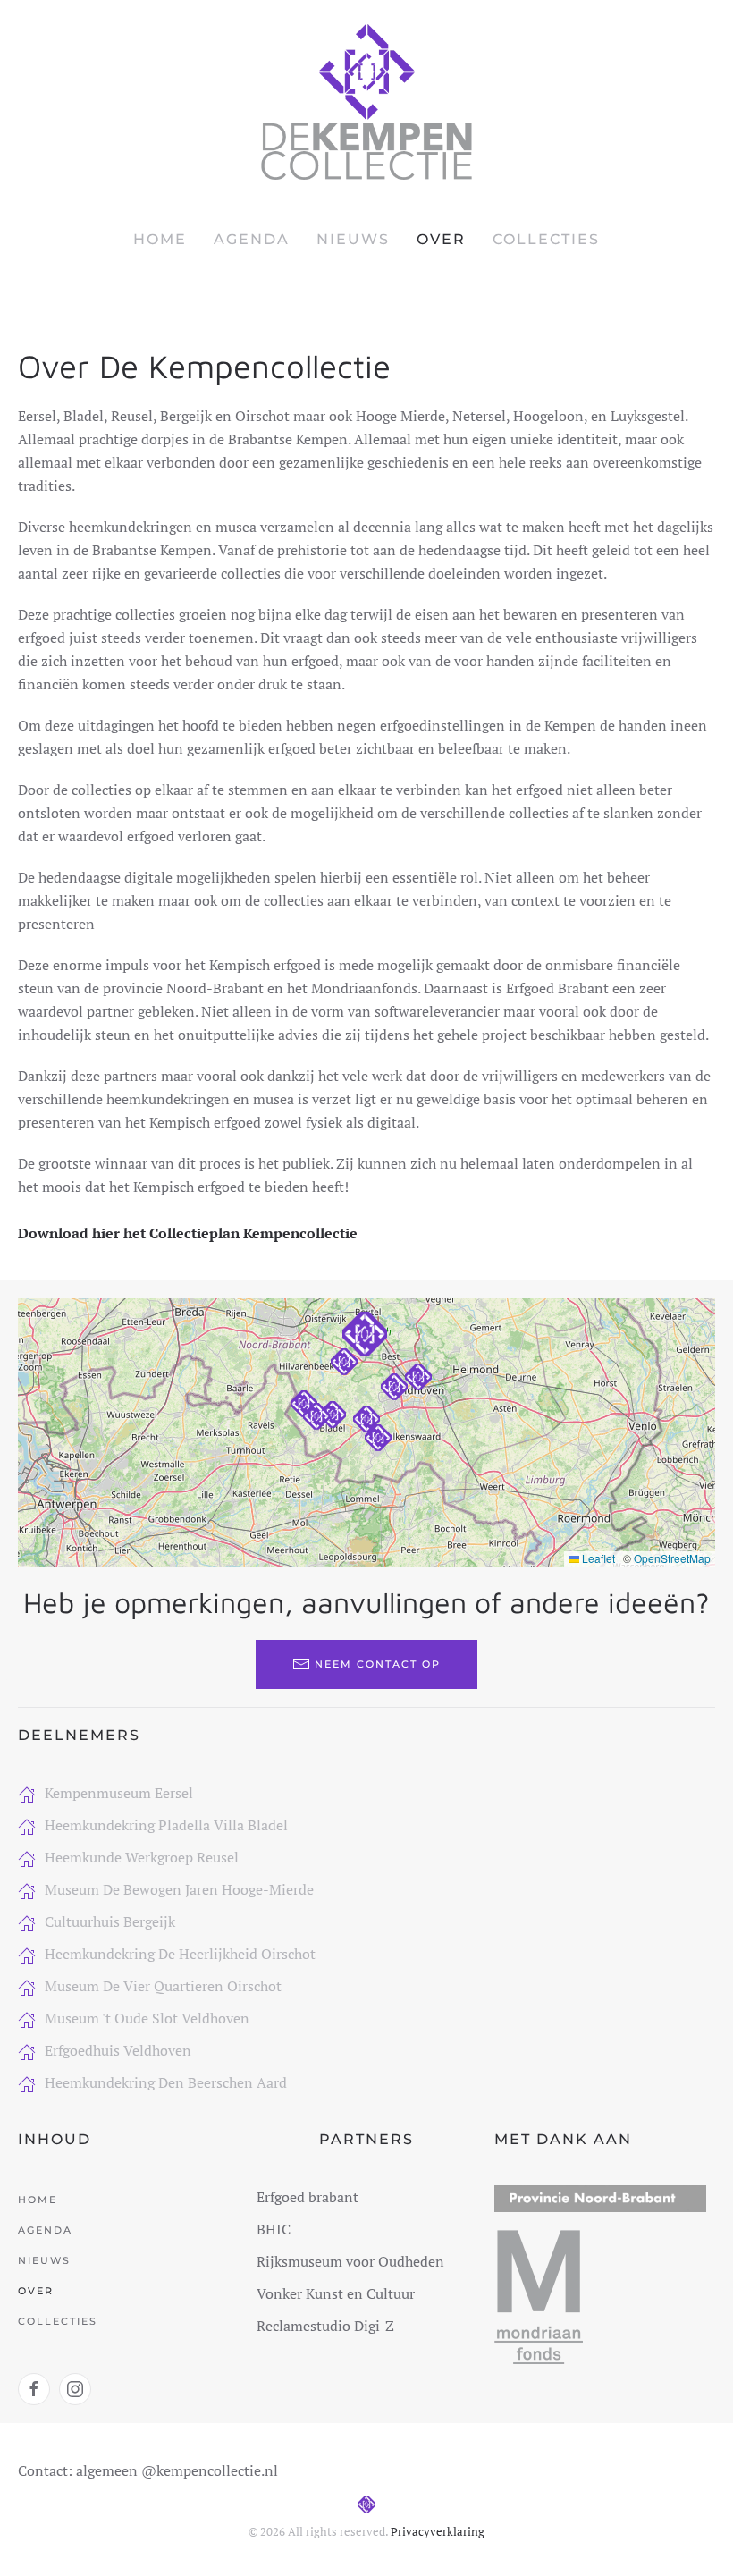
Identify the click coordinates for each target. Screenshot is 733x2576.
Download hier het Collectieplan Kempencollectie (188, 1233)
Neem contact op (378, 1664)
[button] (366, 1419)
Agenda (252, 239)
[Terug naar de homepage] (366, 102)
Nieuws (353, 239)
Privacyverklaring (438, 2531)
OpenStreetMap (672, 1558)
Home (160, 239)
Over (441, 239)
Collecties (546, 239)
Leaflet (597, 1558)
